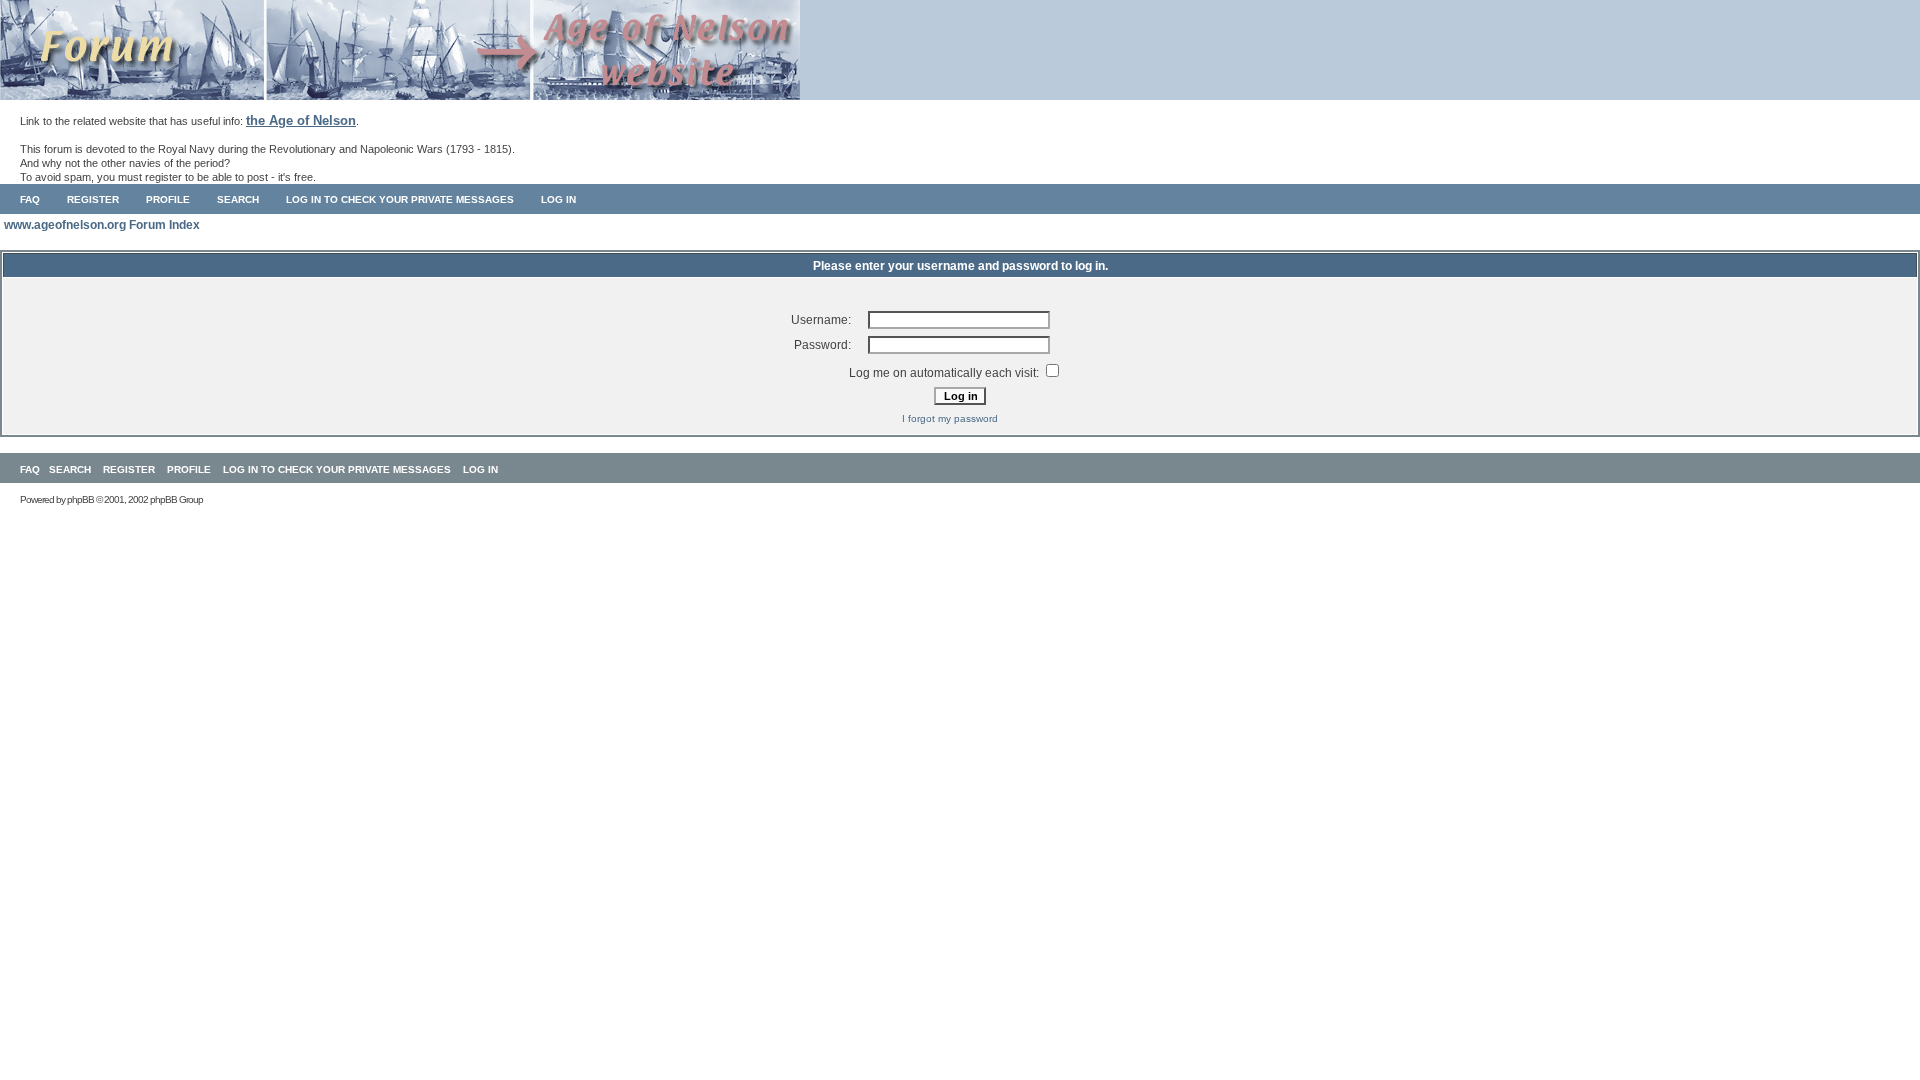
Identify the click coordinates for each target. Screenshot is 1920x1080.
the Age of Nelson (301, 120)
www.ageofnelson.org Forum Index (102, 225)
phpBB (80, 499)
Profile (168, 199)
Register (93, 199)
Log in (558, 199)
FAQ (30, 199)
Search (238, 199)
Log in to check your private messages (400, 199)
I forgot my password (950, 418)
